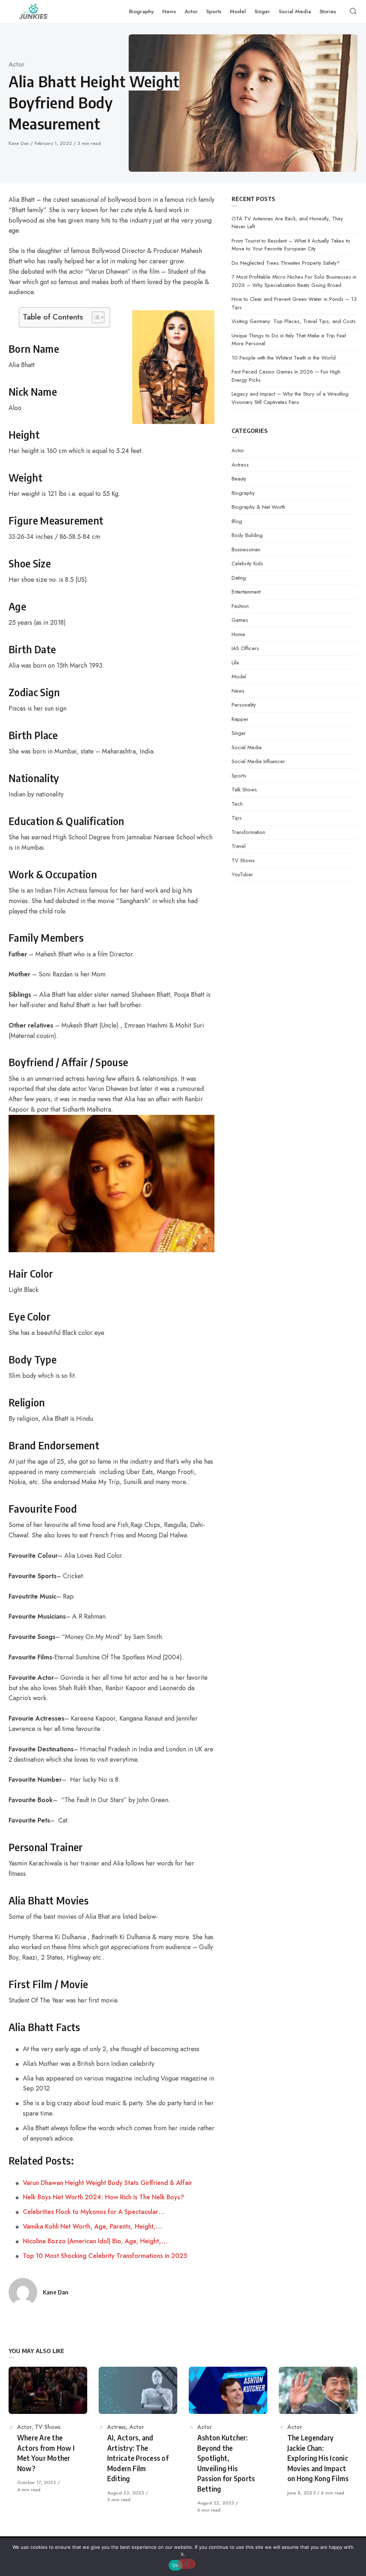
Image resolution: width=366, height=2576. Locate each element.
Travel (239, 846)
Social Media (247, 747)
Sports (239, 776)
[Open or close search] (353, 11)
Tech (237, 804)
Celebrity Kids (247, 563)
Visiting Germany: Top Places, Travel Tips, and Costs (294, 321)
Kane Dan (19, 143)
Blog (237, 521)
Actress (240, 465)
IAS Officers (245, 648)
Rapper (240, 719)
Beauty (239, 479)
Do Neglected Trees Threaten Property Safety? (286, 263)
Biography (243, 493)
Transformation (248, 832)
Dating (239, 578)
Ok (175, 2565)
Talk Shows (244, 790)
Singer (239, 733)
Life (235, 663)
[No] (186, 2564)
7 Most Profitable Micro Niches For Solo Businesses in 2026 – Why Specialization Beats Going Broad (294, 281)
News (238, 691)
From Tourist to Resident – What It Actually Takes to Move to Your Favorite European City (291, 245)
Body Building (247, 535)
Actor (17, 64)
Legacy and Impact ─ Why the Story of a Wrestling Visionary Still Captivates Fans (290, 398)
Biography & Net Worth (258, 507)
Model (239, 677)
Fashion (240, 606)
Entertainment (246, 592)
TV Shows (243, 860)
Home (238, 634)
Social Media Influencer (258, 761)
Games (240, 620)
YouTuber (242, 874)
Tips (237, 818)
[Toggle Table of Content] (95, 317)
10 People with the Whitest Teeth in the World (284, 358)
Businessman (246, 550)
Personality (244, 705)
